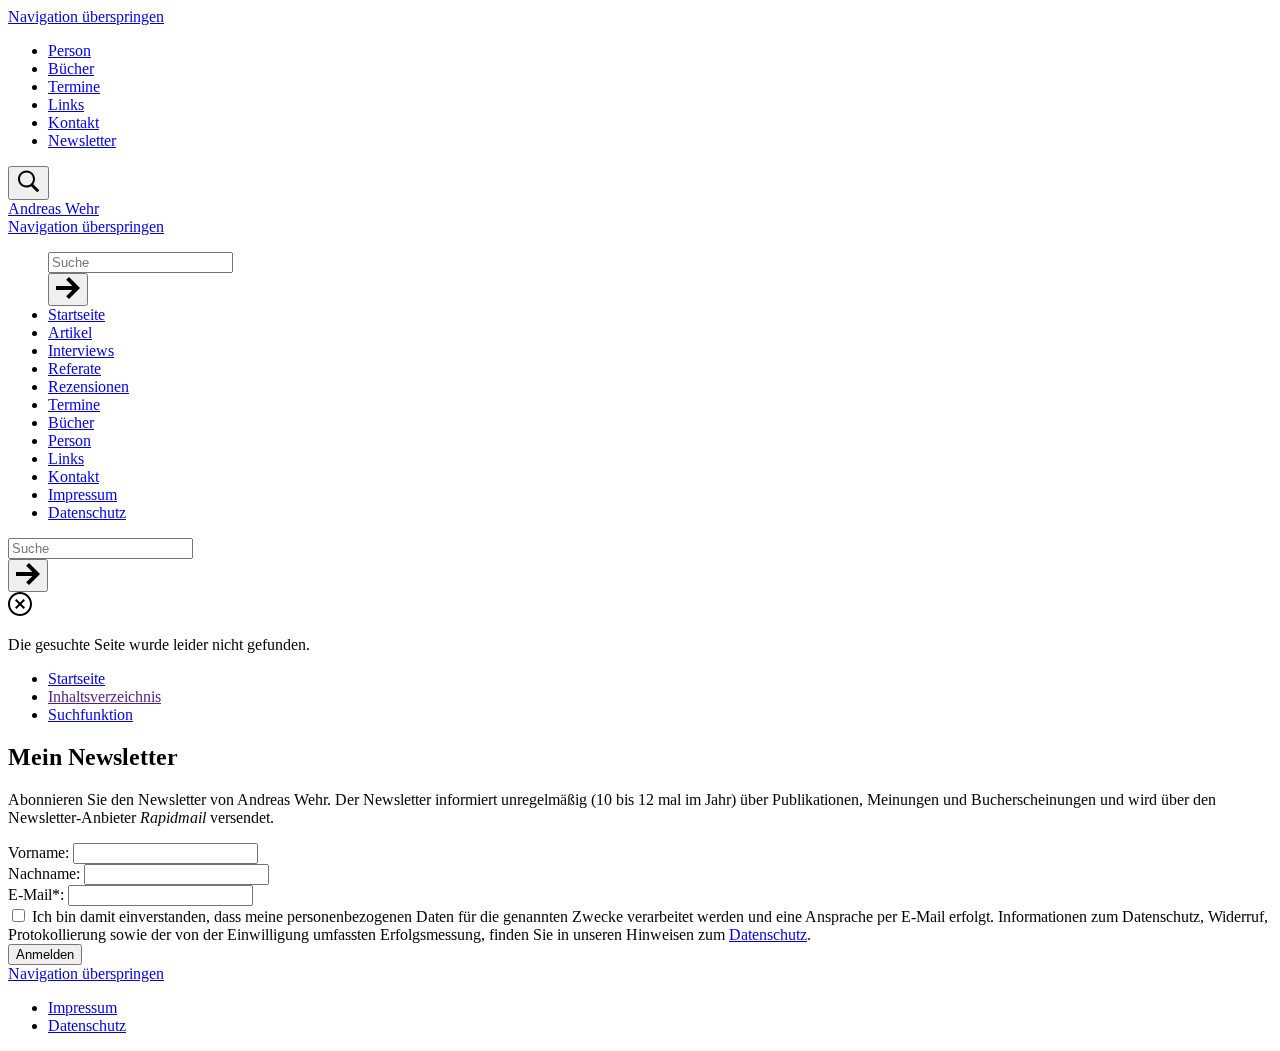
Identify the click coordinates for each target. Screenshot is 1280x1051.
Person (69, 50)
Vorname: (40, 852)
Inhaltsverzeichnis (104, 696)
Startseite (76, 678)
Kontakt (73, 122)
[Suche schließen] (20, 610)
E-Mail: (38, 894)
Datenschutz (768, 934)
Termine (74, 86)
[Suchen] (68, 289)
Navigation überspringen (86, 16)
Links (66, 104)
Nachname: (46, 873)
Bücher (71, 68)
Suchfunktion (90, 714)
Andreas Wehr (53, 208)
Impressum (82, 1007)
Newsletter (82, 140)
